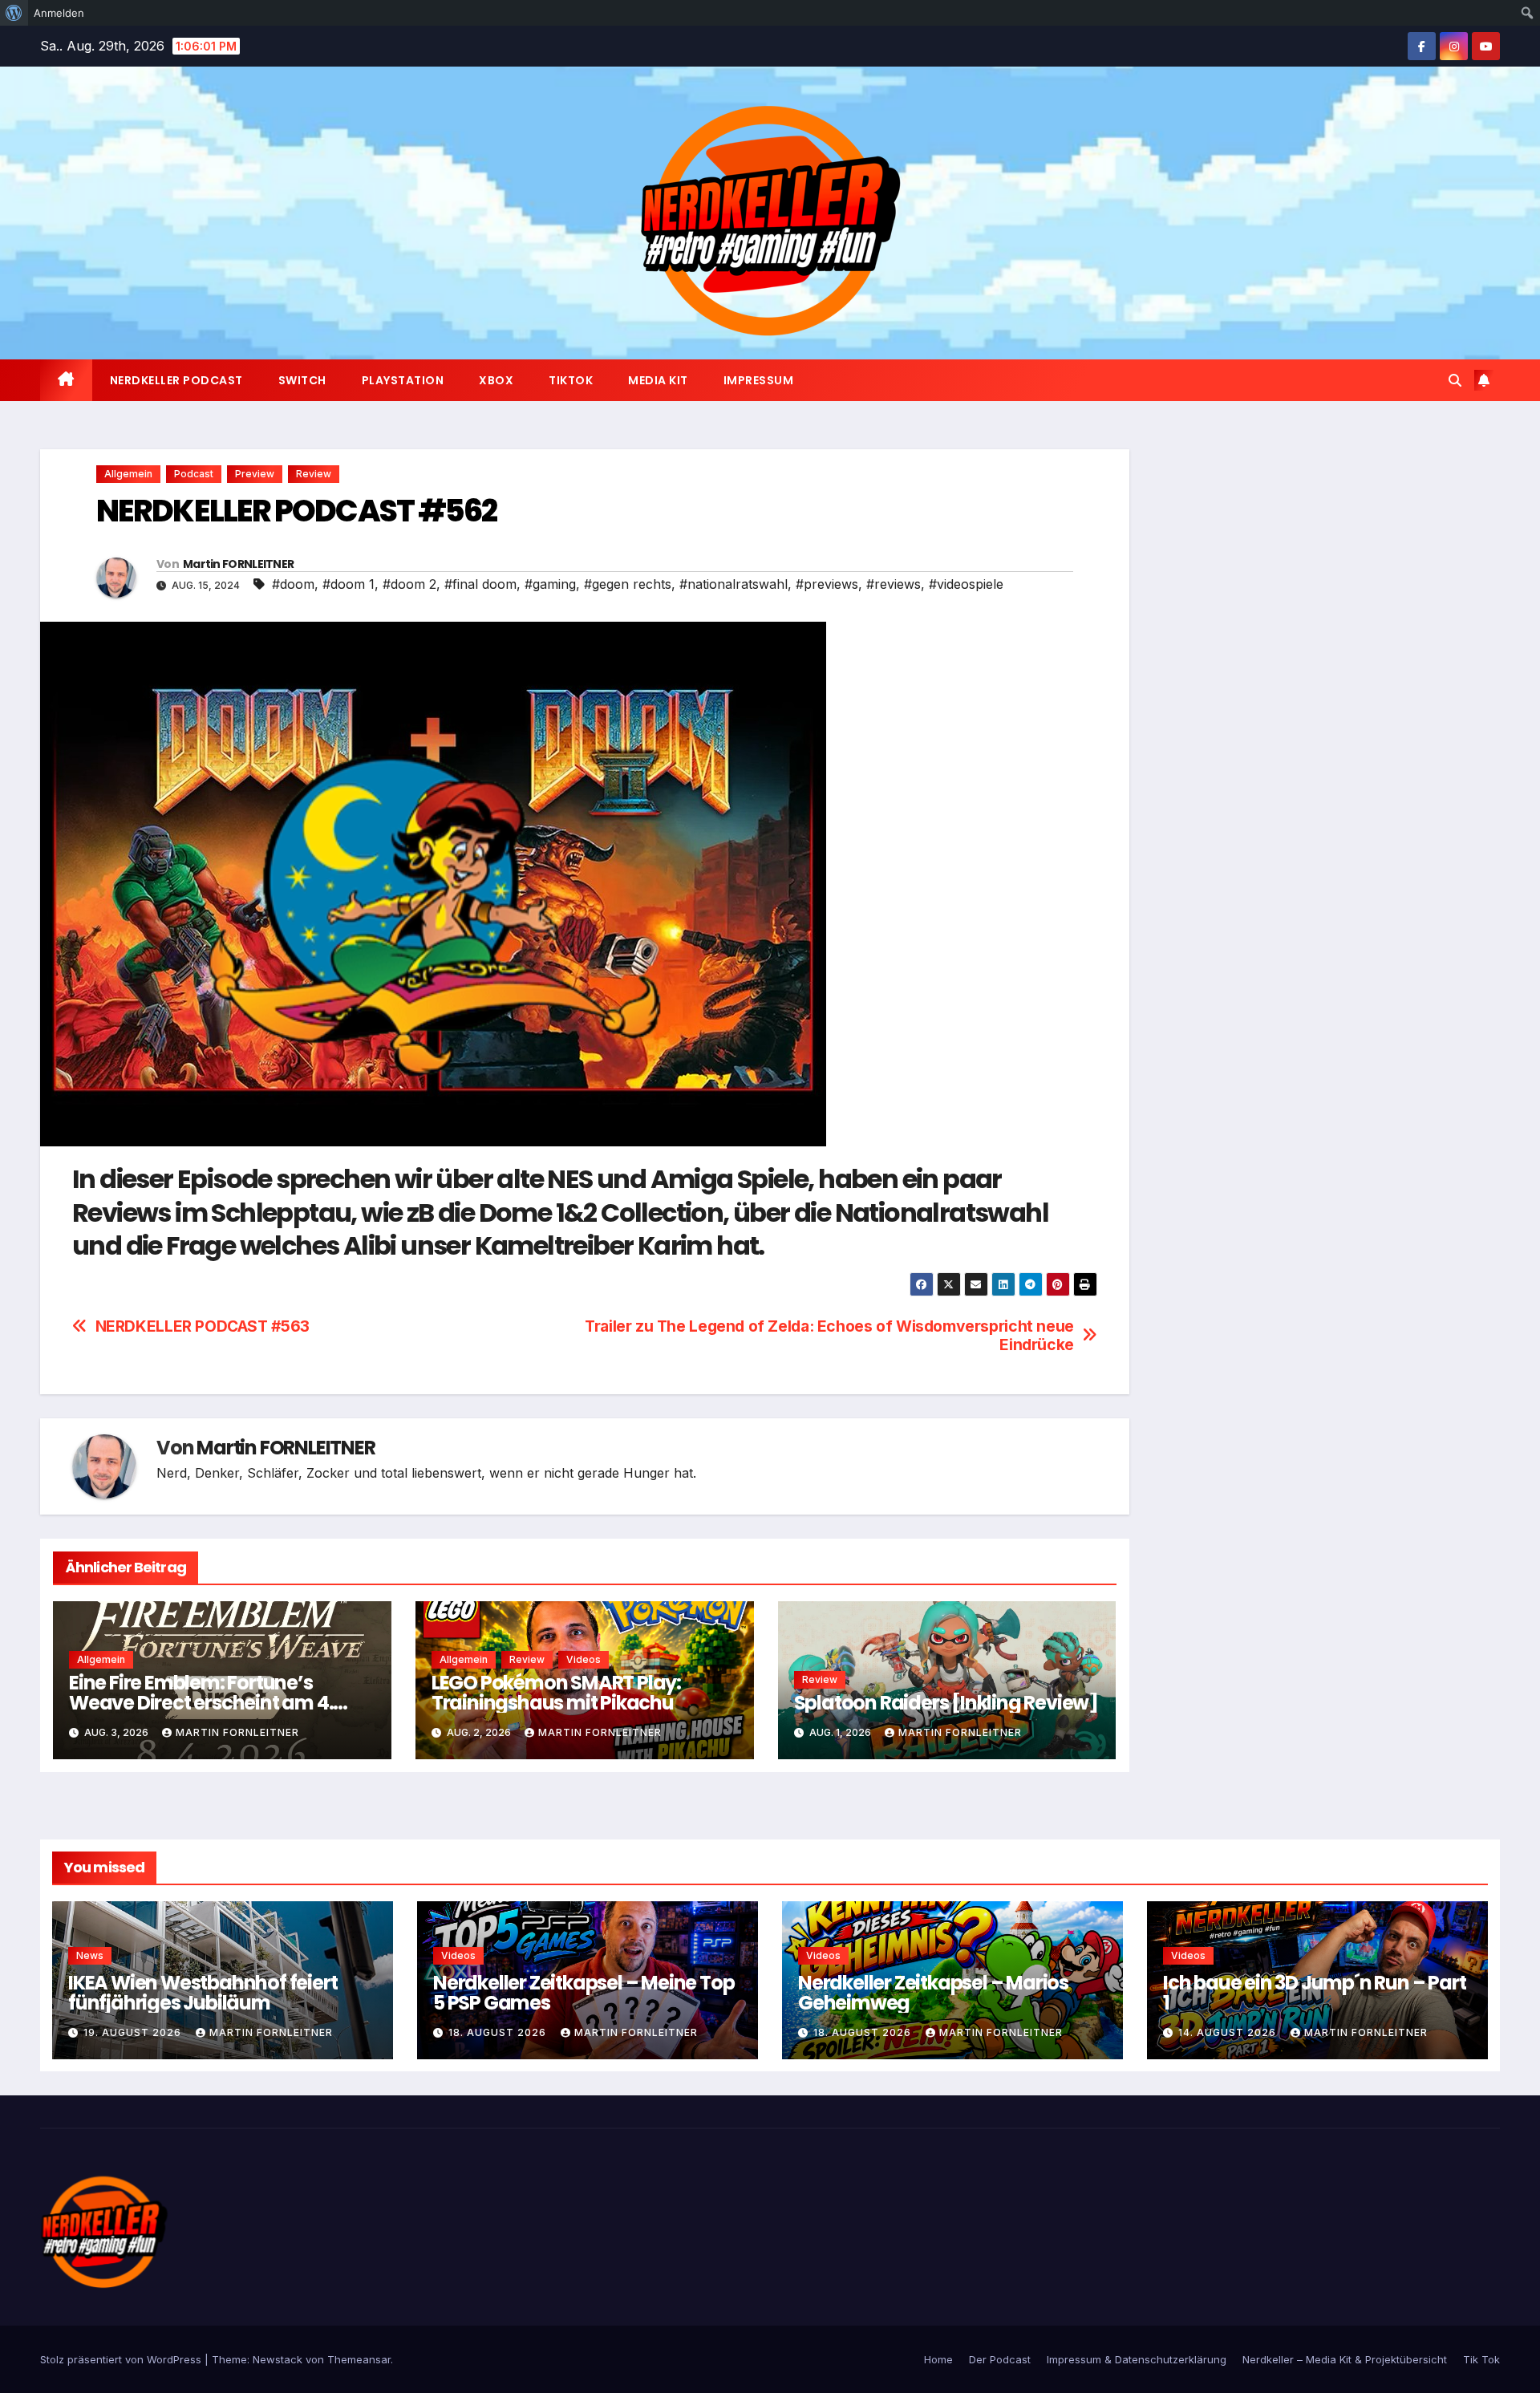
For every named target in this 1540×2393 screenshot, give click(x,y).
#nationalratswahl (734, 584)
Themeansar (359, 2359)
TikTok (571, 380)
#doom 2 (409, 584)
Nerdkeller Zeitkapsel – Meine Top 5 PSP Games (584, 1993)
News (90, 1955)
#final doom (480, 584)
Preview (255, 474)
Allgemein (128, 474)
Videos (584, 1659)
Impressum (759, 380)
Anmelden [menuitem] (59, 13)
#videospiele (966, 584)
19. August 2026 (134, 2032)
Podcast (194, 474)
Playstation (403, 380)
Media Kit (658, 380)
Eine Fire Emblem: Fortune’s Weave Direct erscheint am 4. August (201, 1703)
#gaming (550, 584)
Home (938, 2359)
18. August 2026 (499, 2032)
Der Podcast (1000, 2359)
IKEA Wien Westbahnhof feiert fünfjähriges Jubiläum (203, 1993)
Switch (302, 380)
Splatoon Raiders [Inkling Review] (946, 1703)
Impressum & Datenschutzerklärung (1137, 2359)
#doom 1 (349, 584)
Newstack (278, 2359)
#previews (827, 584)
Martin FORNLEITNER (238, 564)
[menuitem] (14, 13)
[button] (1455, 380)
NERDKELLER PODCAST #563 (203, 1326)
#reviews (894, 584)
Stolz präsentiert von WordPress (122, 2359)
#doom (293, 584)
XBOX (496, 380)
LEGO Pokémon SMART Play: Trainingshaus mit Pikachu (556, 1693)
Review (314, 474)
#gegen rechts (628, 584)
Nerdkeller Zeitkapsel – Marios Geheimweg (933, 1993)
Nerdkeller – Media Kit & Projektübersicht (1345, 2359)
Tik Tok (1481, 2359)
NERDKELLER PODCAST (176, 380)
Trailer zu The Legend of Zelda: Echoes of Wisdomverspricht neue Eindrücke (829, 1336)
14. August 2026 (1229, 2032)
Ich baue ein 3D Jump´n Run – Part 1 (1314, 1993)
